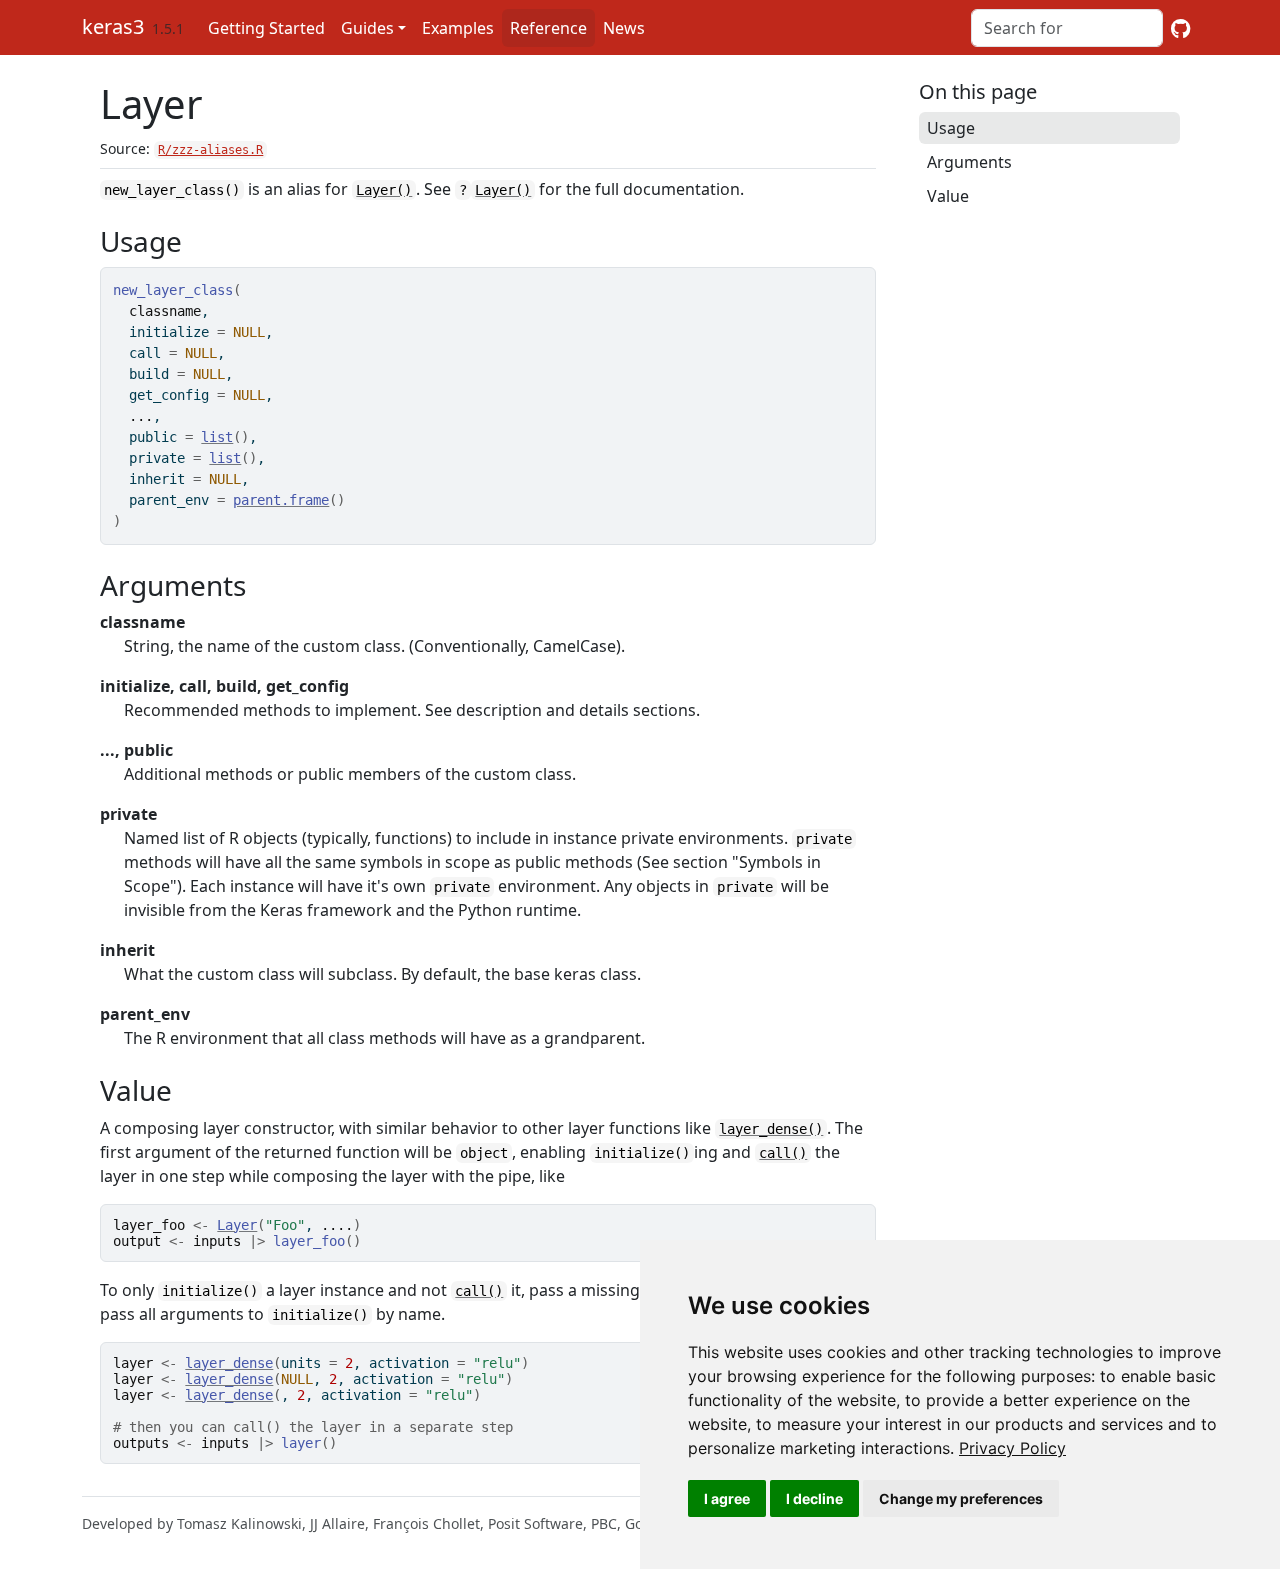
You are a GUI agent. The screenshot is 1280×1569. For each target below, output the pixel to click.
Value (948, 196)
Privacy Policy (1012, 1448)
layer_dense (229, 1363)
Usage (951, 128)
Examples (458, 28)
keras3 (113, 26)
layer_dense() (771, 1129)
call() (783, 1153)
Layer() (384, 190)
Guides (367, 28)
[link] (1012, 1448)
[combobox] (1067, 28)
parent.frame (281, 500)
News (624, 28)
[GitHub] (1180, 28)
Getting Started (266, 28)
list (217, 437)
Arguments (969, 162)
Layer (237, 1225)
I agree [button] (727, 1498)
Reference (548, 28)
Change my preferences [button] (961, 1498)
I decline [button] (814, 1498)
